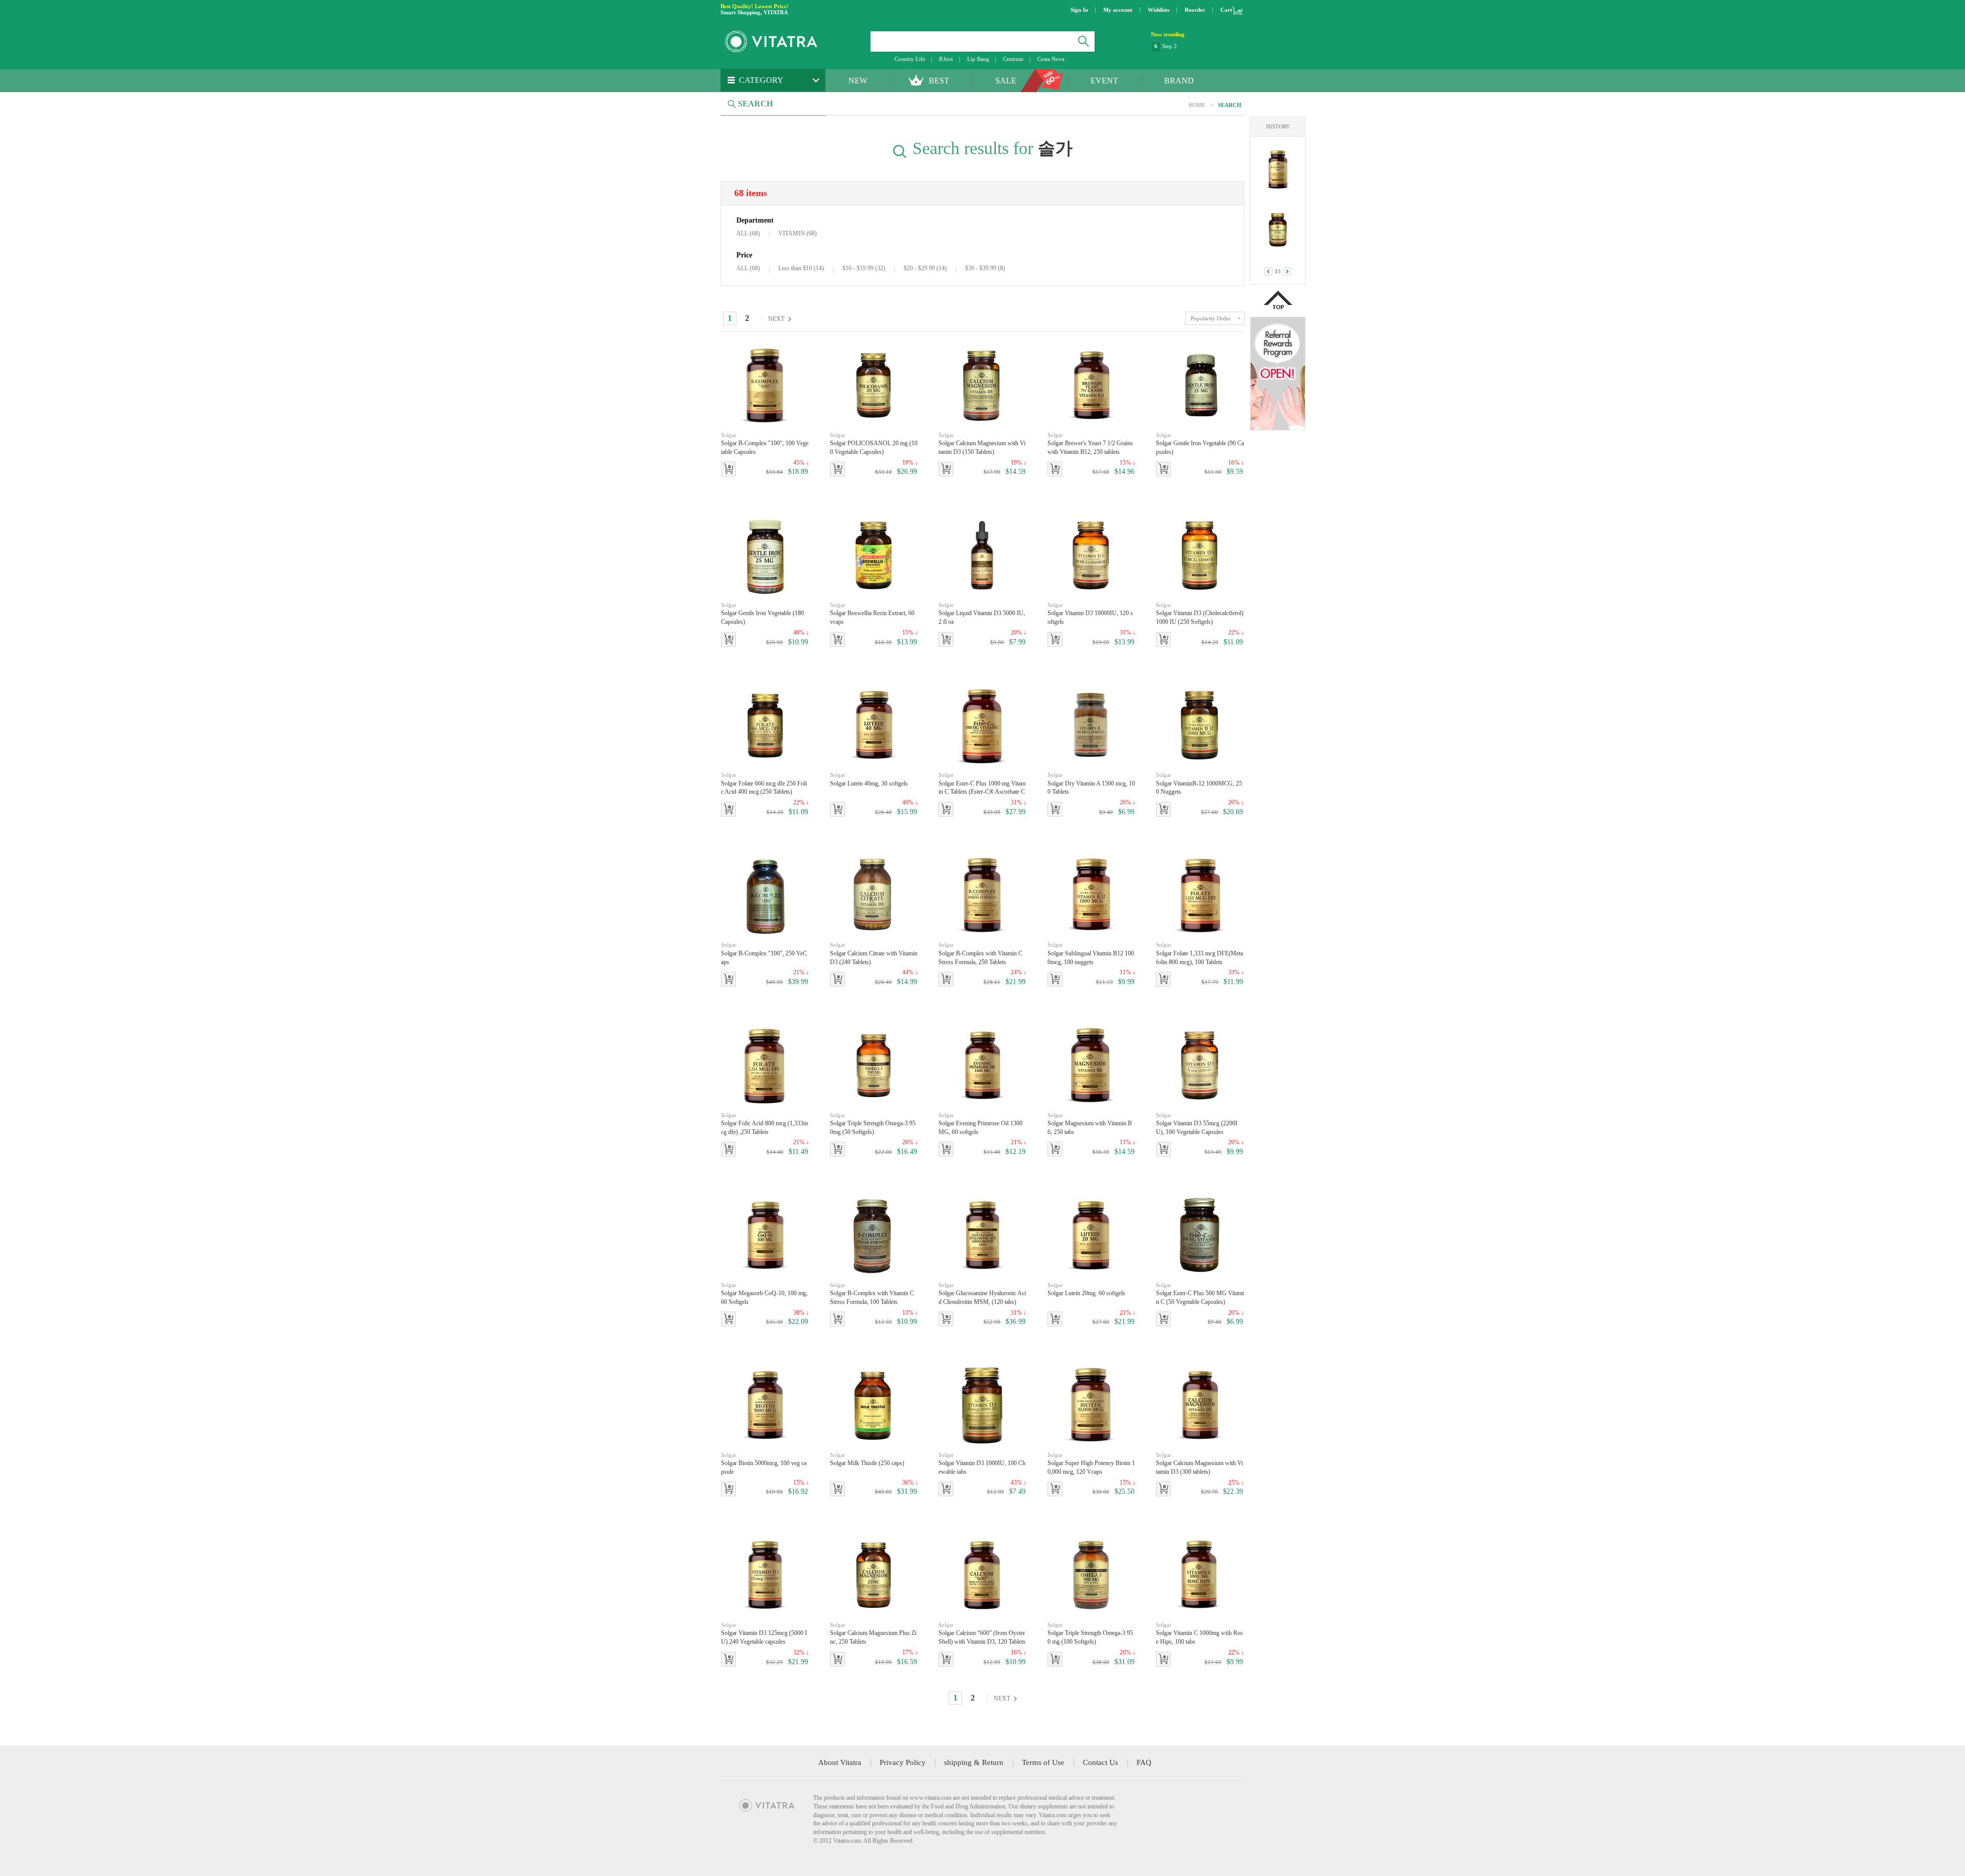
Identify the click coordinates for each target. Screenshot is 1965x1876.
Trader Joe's (1176, 46)
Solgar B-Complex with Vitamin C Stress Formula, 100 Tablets (872, 1294)
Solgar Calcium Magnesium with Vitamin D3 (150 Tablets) (982, 444)
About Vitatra (840, 1762)
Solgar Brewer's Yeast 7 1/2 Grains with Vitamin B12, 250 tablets (1090, 444)
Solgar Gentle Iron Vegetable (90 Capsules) (1200, 444)
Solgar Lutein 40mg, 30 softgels (869, 779)
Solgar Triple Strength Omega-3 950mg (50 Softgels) (873, 1124)
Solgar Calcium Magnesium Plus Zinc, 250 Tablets (873, 1633)
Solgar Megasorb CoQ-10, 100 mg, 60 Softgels (764, 1294)
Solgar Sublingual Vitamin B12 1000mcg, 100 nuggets (1091, 953)
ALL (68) (748, 233)
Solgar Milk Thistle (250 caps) (867, 1459)
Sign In (1079, 10)
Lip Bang (978, 59)
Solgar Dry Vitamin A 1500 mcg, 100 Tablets (1091, 783)
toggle (1215, 318)
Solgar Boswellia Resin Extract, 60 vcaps (872, 614)
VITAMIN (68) (798, 233)
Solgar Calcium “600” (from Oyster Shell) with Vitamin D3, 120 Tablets (982, 1633)
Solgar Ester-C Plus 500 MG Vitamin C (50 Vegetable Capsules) (1200, 1294)
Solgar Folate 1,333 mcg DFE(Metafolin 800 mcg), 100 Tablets (1199, 953)
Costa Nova (1051, 59)
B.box (946, 59)
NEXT (776, 319)
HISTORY (1278, 126)
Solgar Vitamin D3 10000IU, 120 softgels (1090, 614)
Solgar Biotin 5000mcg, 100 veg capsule (764, 1464)
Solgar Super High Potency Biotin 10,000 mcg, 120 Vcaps (1091, 1464)
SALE (1006, 81)
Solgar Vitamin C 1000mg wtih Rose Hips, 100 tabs (1199, 1633)
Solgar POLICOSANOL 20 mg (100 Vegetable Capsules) (874, 444)
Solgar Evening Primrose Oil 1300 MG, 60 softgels (980, 1124)
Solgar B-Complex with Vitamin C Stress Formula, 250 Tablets (980, 953)
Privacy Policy (903, 1762)
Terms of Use (1043, 1762)
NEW (858, 81)
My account (1118, 10)
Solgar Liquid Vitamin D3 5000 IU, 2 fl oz (982, 614)
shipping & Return (974, 1762)
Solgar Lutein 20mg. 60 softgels (1086, 1289)
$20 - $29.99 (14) (925, 268)
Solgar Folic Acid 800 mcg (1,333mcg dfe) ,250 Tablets (765, 1124)
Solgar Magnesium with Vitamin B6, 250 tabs (1090, 1124)
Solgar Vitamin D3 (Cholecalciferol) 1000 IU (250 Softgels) (1200, 614)
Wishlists (1159, 10)
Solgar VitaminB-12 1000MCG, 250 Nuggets (1199, 783)
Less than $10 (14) (801, 268)
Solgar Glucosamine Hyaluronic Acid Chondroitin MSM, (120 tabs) (982, 1294)
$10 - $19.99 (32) (864, 268)
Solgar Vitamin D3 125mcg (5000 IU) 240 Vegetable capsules (764, 1633)
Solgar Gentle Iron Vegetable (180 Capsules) (762, 614)
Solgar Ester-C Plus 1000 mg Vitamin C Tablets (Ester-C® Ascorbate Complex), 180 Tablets (982, 784)
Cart (1226, 10)
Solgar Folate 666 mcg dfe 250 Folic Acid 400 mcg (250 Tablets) (764, 783)
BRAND (1179, 81)
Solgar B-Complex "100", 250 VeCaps (764, 953)
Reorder (1195, 10)
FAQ (1144, 1762)
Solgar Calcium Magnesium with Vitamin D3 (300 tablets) (1199, 1464)
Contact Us (1100, 1762)
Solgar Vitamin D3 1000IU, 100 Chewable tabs (982, 1464)
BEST (939, 81)
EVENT (1104, 81)
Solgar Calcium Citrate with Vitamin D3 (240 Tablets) (874, 953)
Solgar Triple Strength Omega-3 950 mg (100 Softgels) (1090, 1633)
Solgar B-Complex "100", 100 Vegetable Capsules (765, 444)
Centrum (1013, 59)
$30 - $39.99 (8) (985, 268)
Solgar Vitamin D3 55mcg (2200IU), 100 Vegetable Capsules (1197, 1124)
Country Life (910, 59)
